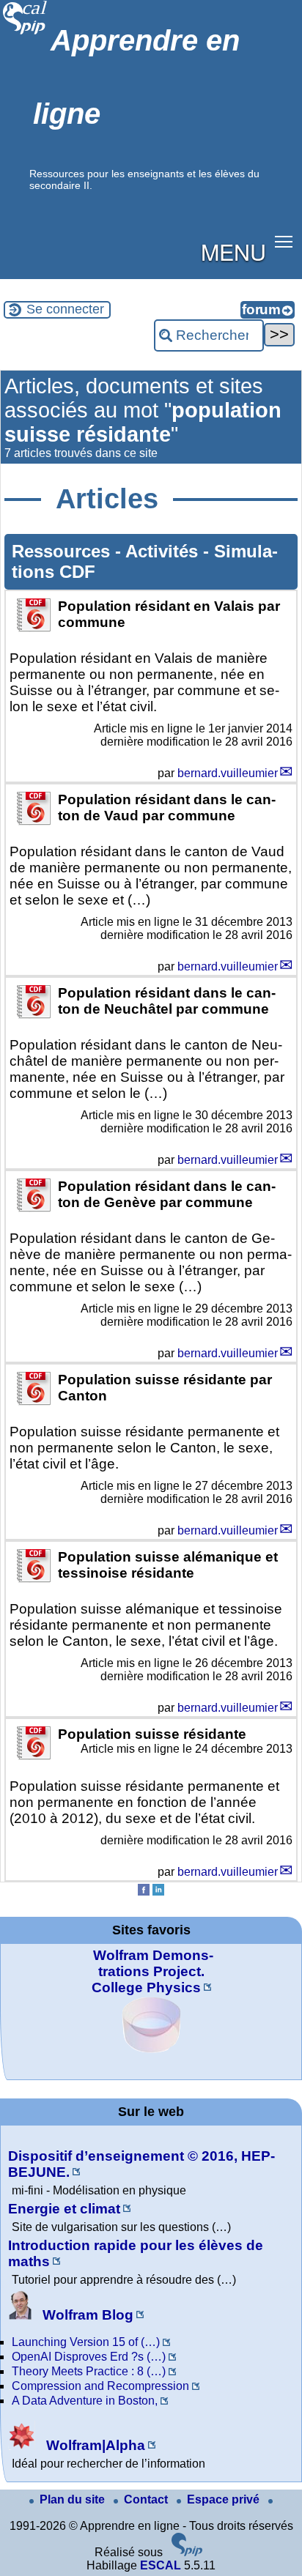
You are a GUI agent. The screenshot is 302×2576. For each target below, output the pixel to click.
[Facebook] (144, 1892)
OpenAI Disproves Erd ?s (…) (89, 2357)
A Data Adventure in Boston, (85, 2401)
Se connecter (65, 309)
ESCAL (161, 2565)
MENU (233, 251)
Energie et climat (64, 2209)
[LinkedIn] (158, 1892)
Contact (147, 2499)
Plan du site (74, 2499)
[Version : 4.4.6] (187, 2552)
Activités (164, 551)
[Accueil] (25, 33)
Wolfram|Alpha (94, 2445)
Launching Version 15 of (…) (86, 2342)
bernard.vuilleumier (228, 773)
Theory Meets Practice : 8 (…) (89, 2371)
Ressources (63, 551)
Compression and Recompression (100, 2386)
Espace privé (225, 2499)
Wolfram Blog (86, 2315)
